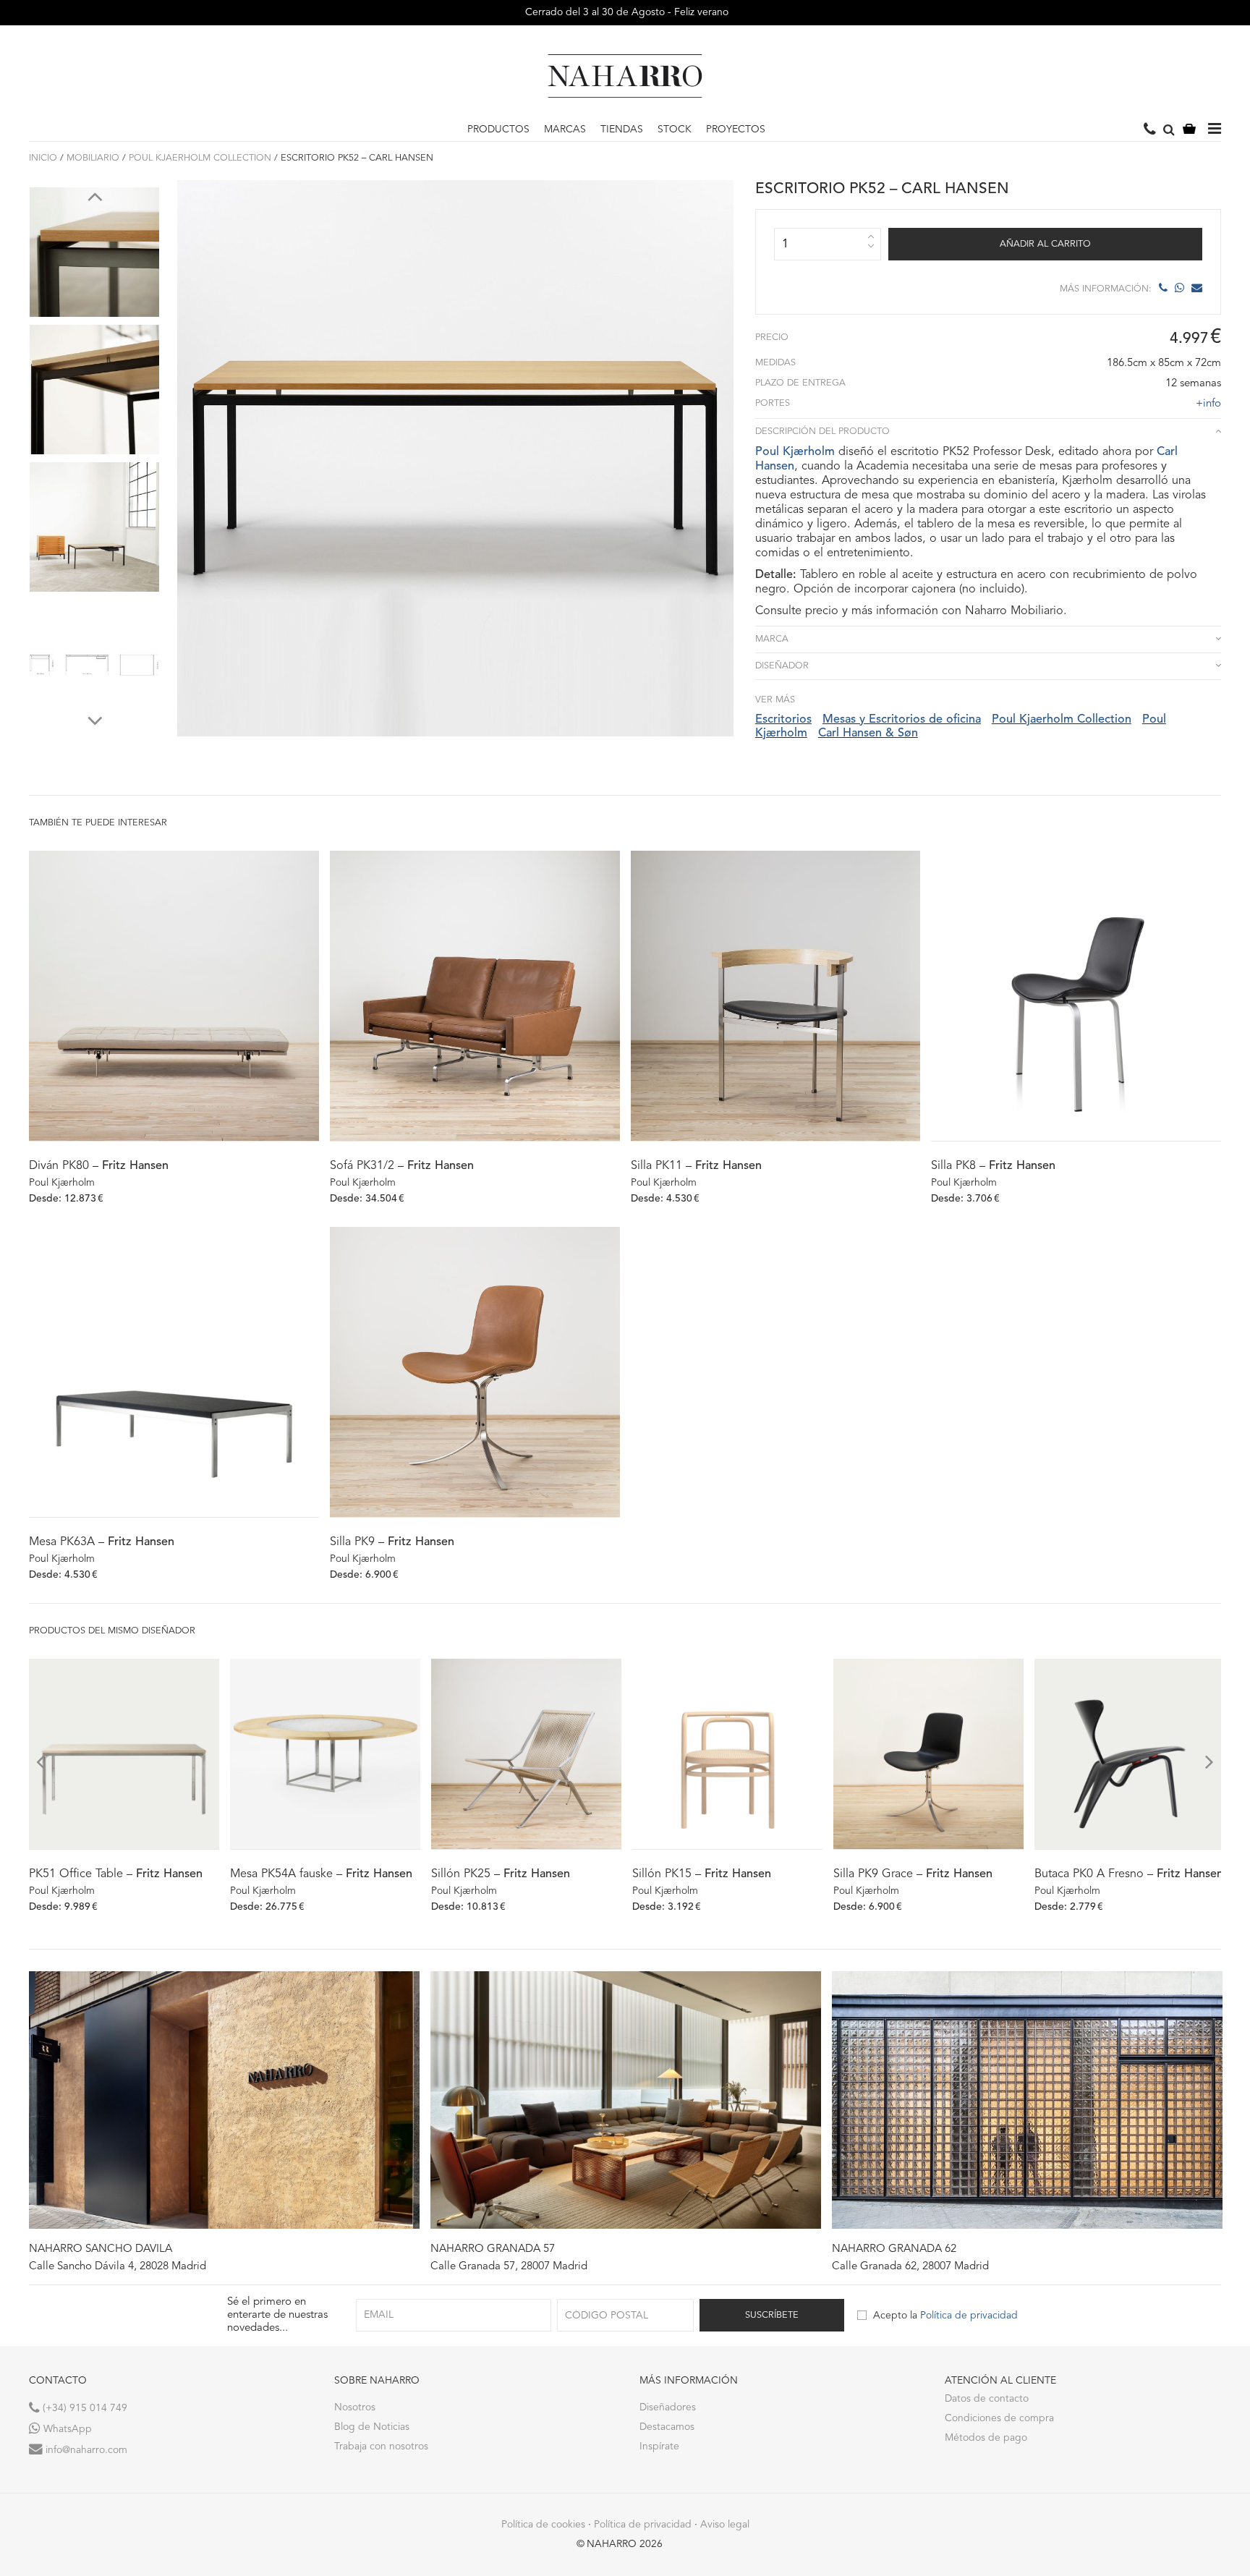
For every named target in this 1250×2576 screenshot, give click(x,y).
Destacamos (667, 2427)
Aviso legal (725, 2525)
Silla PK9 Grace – (913, 1874)
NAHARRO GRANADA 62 (894, 2249)
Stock (675, 129)
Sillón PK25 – (501, 1874)
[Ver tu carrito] (1189, 130)
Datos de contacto (987, 2399)
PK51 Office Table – (116, 1874)
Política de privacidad (969, 2316)
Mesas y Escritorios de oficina (902, 720)
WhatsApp (66, 2429)
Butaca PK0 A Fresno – (1129, 1874)
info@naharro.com (85, 2450)
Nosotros (355, 2407)
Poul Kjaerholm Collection (200, 158)
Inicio (43, 158)
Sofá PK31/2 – (402, 1166)
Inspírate (659, 2447)
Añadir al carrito (1045, 244)
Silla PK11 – (696, 1166)
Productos (498, 129)
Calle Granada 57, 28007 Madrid (509, 2267)
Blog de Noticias (372, 2427)
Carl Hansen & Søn (868, 734)
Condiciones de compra (999, 2418)
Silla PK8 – (993, 1166)
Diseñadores (668, 2407)
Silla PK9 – (392, 1542)
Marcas (565, 129)
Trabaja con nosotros (381, 2447)
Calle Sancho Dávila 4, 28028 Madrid (118, 2267)
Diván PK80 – (99, 1166)
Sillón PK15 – (702, 1874)
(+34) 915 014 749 (84, 2408)
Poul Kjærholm (795, 452)
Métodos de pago (986, 2438)
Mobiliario (93, 158)
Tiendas (622, 129)
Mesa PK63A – (102, 1542)
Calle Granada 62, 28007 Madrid (910, 2267)
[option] (94, 249)
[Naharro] (625, 76)
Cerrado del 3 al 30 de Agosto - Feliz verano (625, 12)
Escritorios (783, 720)
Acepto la (945, 2316)
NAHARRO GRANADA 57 (493, 2249)
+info (1208, 404)
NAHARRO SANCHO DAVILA (101, 2249)
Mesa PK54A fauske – (321, 1874)
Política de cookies (543, 2525)
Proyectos (736, 129)
